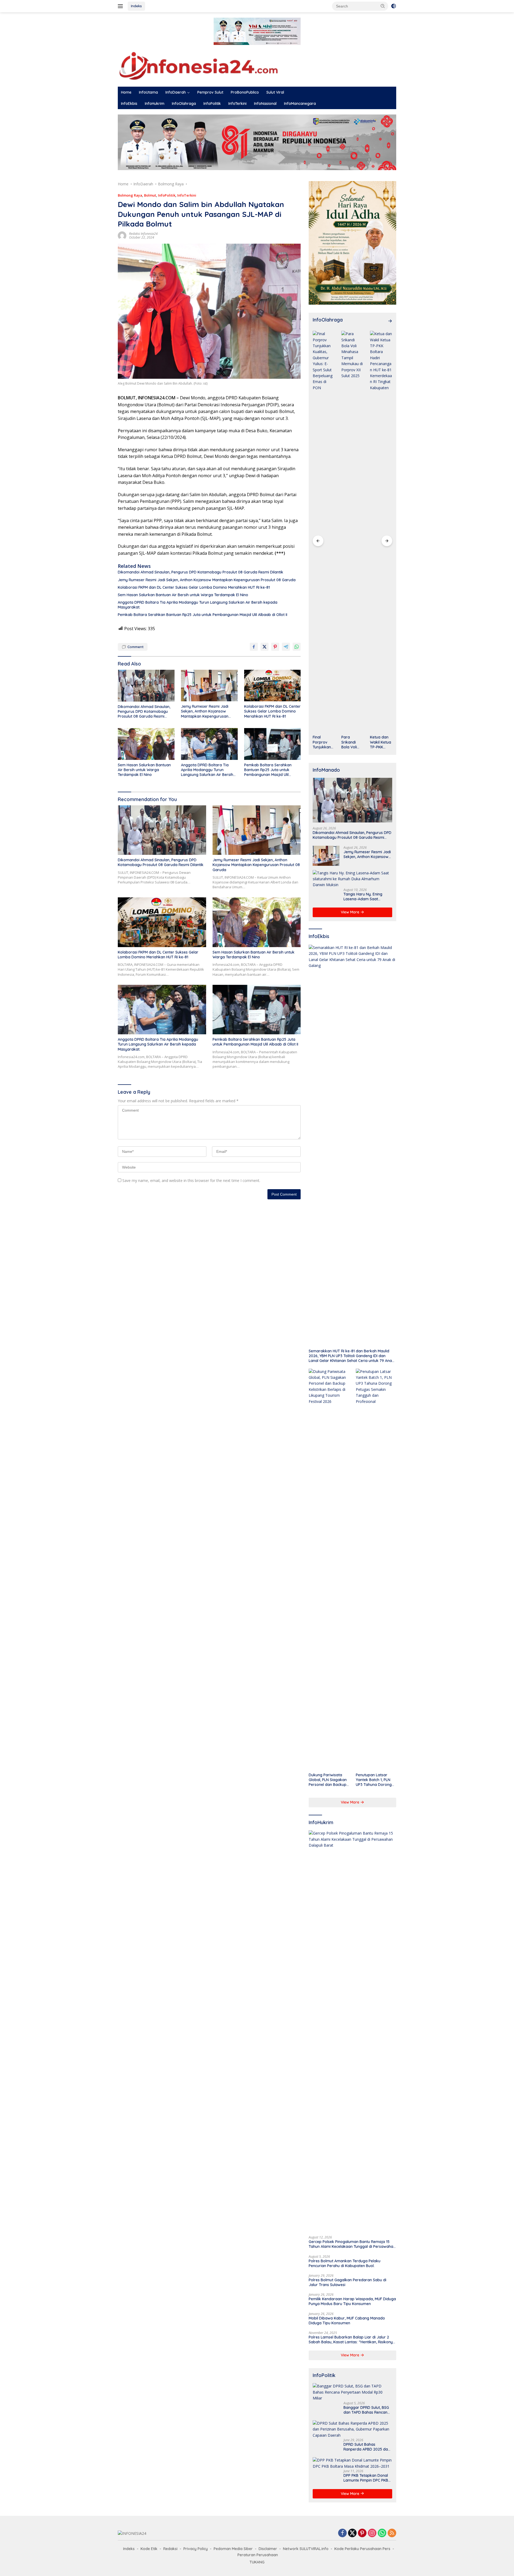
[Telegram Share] (286, 647)
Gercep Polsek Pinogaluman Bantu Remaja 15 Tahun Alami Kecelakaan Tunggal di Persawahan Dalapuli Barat (352, 2244)
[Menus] (121, 6)
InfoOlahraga (184, 104)
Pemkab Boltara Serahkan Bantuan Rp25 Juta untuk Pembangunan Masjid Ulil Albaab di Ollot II (203, 615)
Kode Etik (149, 2549)
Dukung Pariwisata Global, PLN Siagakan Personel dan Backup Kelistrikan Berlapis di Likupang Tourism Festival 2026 (328, 1780)
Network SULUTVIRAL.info (306, 2549)
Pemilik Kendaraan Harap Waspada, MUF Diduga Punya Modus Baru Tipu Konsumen (352, 2301)
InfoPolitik (212, 104)
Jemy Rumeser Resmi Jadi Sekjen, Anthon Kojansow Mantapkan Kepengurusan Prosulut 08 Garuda (207, 580)
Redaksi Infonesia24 (143, 234)
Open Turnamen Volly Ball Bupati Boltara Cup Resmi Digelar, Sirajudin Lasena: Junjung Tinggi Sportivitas (381, 742)
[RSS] (392, 2533)
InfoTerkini (237, 104)
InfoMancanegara (300, 104)
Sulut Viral (275, 92)
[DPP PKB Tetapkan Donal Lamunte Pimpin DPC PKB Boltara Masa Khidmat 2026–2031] (352, 2463)
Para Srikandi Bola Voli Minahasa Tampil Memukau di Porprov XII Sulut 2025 (324, 742)
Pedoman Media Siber (233, 2549)
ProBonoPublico (245, 92)
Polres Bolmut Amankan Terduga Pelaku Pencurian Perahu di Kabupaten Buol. (345, 2263)
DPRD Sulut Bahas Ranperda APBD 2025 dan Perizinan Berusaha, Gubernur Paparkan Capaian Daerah (367, 2447)
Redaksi (170, 2549)
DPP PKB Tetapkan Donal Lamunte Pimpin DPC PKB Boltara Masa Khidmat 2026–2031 (366, 2478)
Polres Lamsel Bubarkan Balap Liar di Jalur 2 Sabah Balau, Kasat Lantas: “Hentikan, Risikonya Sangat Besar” (352, 2340)
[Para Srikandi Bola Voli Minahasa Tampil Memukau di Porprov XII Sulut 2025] (324, 531)
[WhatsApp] (382, 2533)
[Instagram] (372, 2533)
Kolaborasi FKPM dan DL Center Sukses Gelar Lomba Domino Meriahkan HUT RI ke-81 (194, 587)
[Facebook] (342, 2533)
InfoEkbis (129, 104)
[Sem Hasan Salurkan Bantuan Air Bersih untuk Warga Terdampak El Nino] (146, 744)
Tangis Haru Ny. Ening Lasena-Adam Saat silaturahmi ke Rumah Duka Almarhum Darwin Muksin (365, 897)
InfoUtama (148, 92)
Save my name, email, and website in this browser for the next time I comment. (191, 1180)
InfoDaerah (176, 92)
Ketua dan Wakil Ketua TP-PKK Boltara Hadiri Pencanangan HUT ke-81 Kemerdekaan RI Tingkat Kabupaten (352, 742)
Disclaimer (268, 2549)
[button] (383, 6)
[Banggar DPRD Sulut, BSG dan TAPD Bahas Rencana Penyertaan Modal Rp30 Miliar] (352, 2392)
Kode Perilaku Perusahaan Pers (362, 2549)
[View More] (390, 321)
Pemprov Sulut (210, 92)
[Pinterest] (362, 2533)
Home (126, 92)
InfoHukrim (155, 104)
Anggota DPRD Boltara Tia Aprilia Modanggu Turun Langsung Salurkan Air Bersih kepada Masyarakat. (198, 605)
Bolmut (150, 195)
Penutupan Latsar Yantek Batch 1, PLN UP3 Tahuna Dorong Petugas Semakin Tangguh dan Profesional (374, 1780)
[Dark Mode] (394, 6)
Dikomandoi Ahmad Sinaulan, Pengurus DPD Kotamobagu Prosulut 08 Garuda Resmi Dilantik (201, 572)
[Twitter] (352, 2533)
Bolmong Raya (130, 195)
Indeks (136, 6)
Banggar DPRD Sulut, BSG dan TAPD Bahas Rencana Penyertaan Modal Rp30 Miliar (367, 2410)
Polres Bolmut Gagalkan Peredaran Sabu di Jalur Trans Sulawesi (347, 2282)
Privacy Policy (196, 2549)
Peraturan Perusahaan (258, 2555)
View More (351, 912)
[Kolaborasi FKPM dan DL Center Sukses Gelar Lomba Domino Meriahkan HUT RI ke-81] (273, 686)
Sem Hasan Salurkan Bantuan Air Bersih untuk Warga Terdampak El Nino (183, 595)
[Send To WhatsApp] (297, 647)
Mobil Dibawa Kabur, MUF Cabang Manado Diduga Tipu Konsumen (347, 2321)
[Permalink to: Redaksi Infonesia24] (122, 235)
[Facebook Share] (254, 647)
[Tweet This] (264, 647)
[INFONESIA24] (198, 65)
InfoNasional (265, 104)
